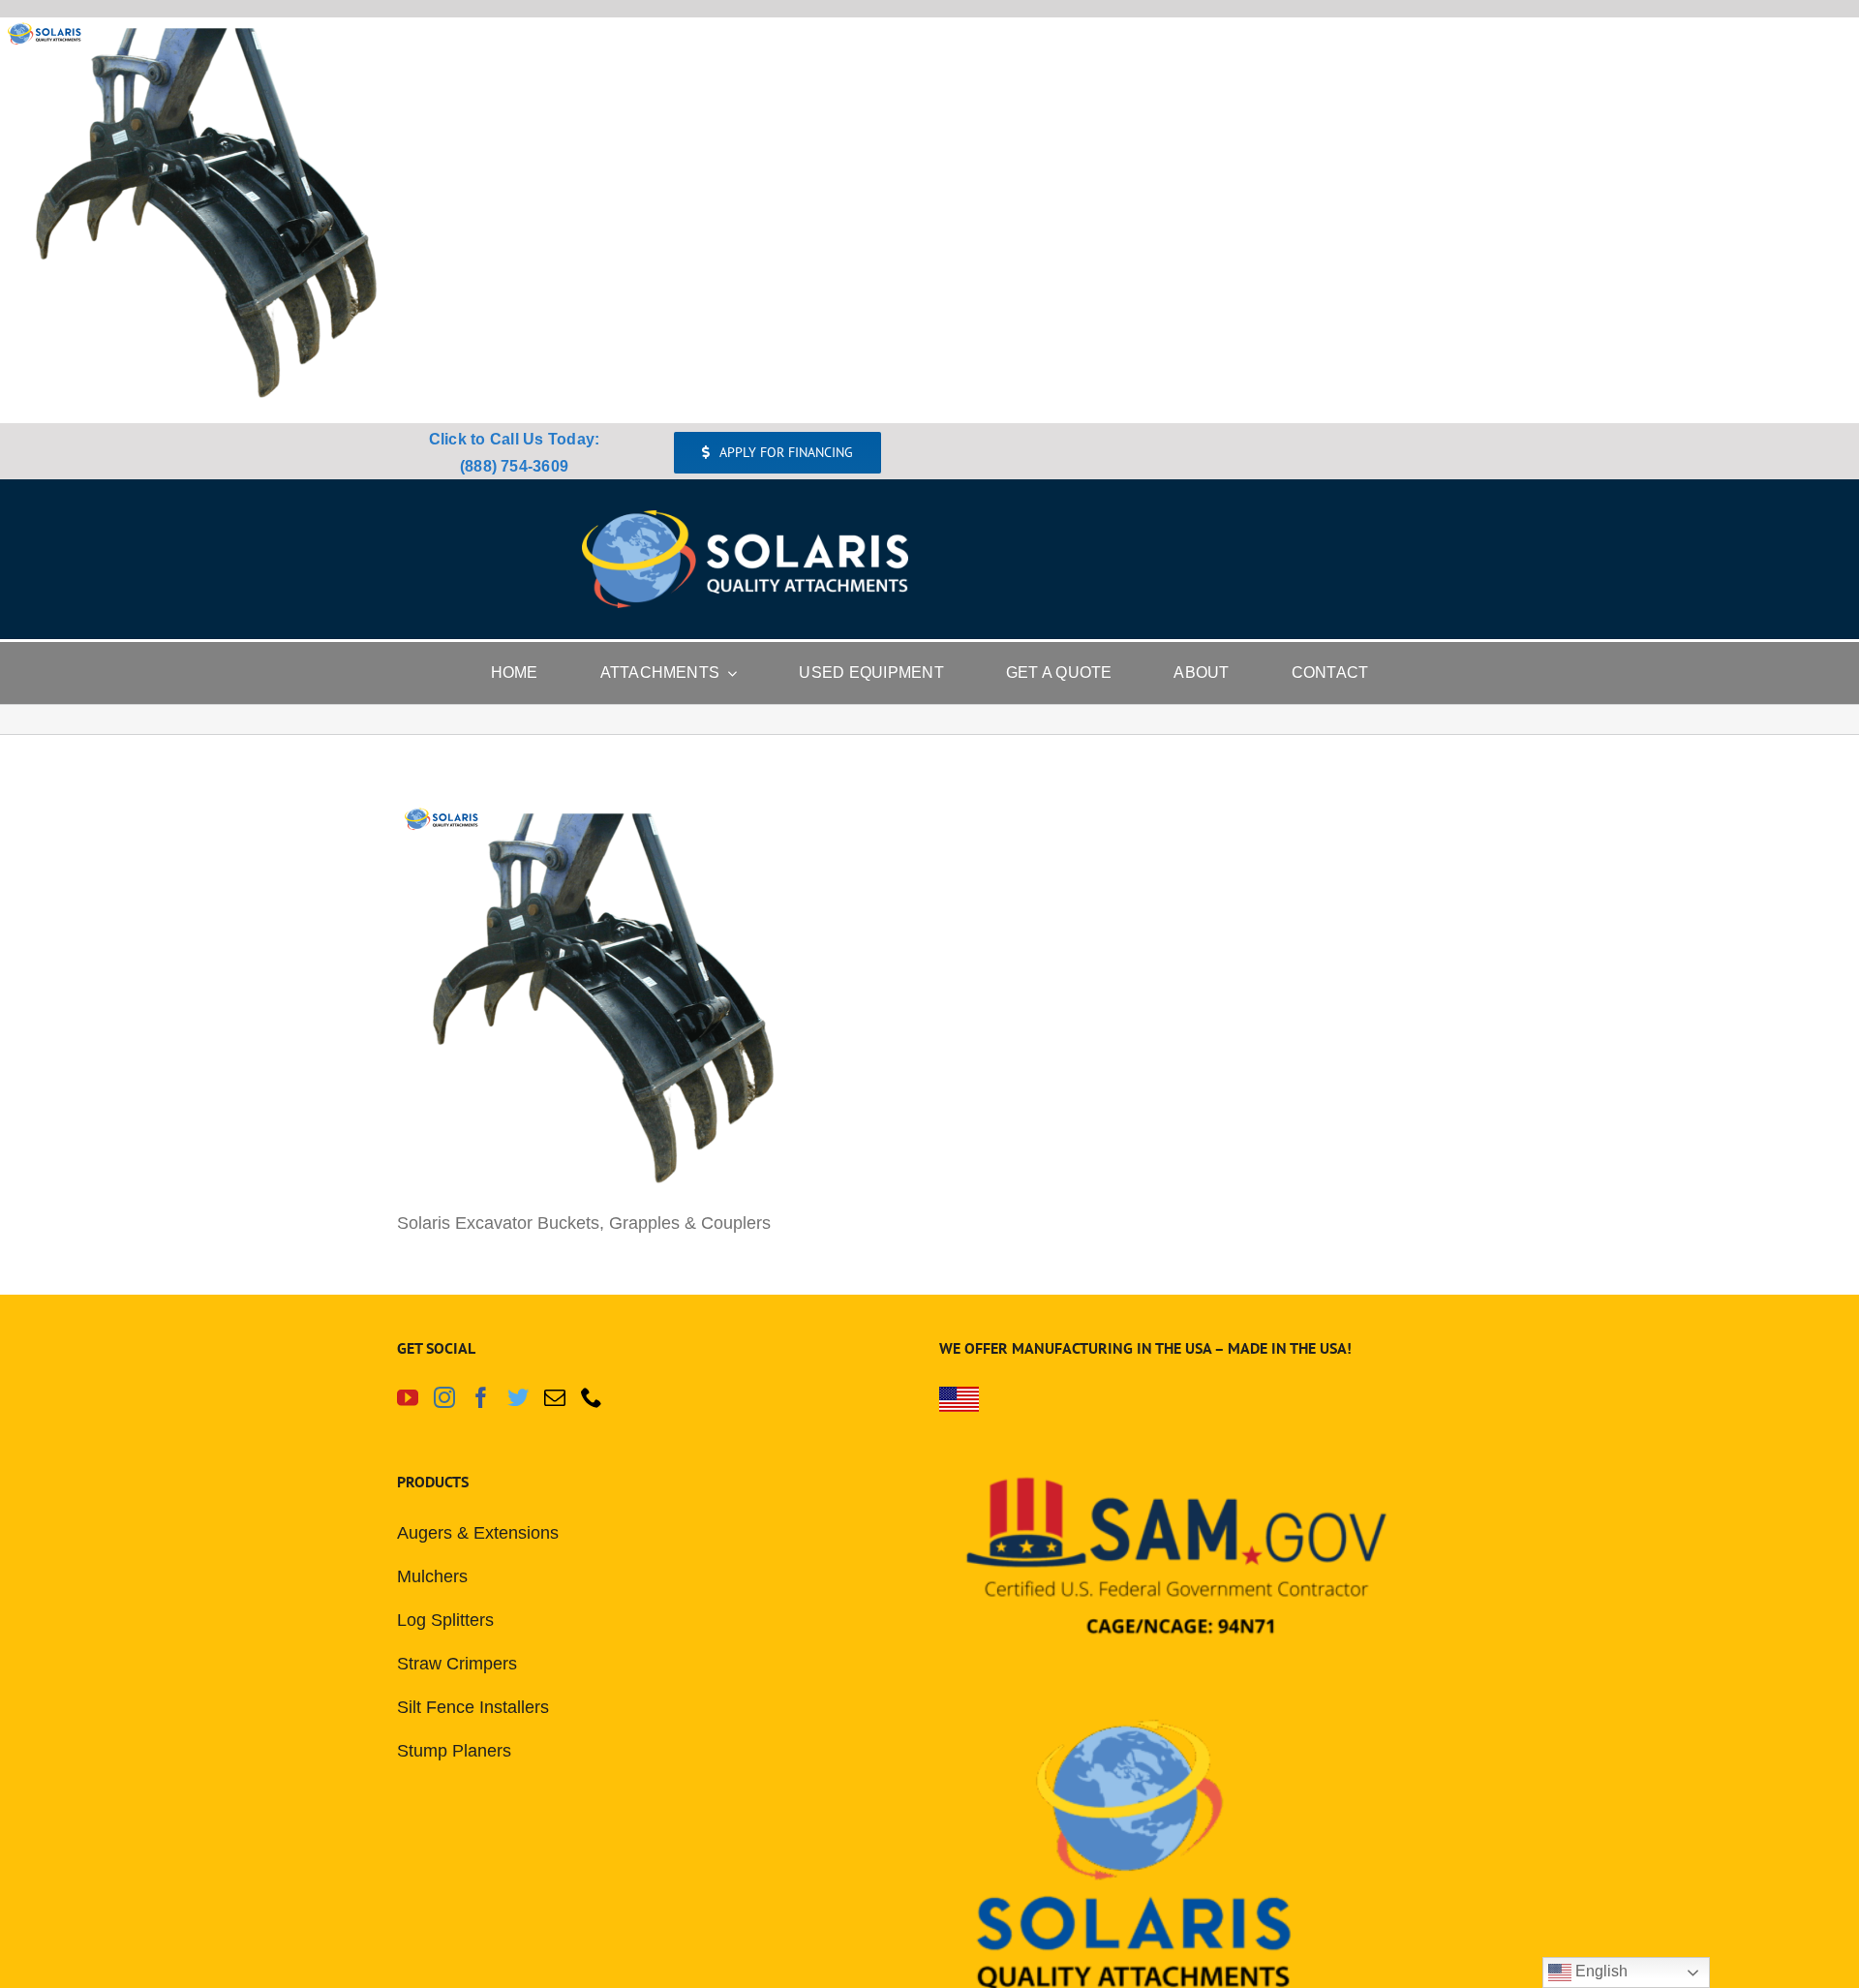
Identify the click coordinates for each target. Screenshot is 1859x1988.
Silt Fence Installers (473, 1707)
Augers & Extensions (478, 1533)
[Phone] (592, 1397)
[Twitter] (518, 1397)
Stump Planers (454, 1751)
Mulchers (432, 1576)
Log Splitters (445, 1620)
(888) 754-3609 (514, 466)
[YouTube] (408, 1397)
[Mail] (555, 1397)
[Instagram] (444, 1397)
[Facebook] (481, 1397)
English (1600, 1971)
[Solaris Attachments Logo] (745, 519)
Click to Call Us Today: (515, 439)
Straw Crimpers (457, 1664)
